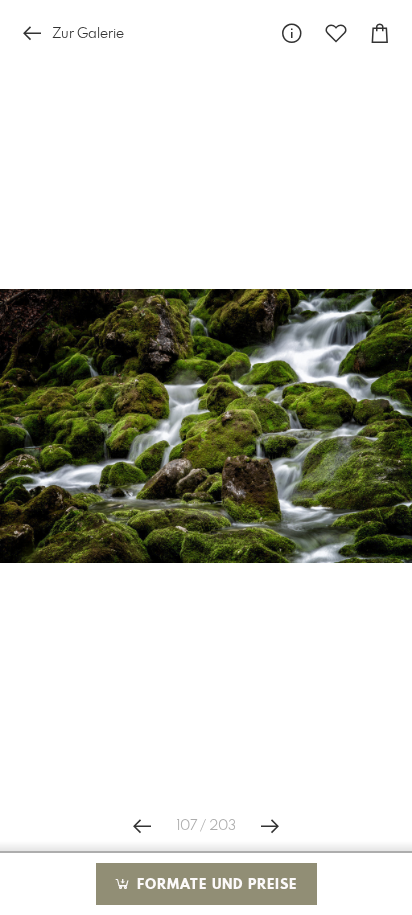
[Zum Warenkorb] (380, 33)
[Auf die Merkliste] (336, 33)
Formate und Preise (214, 885)
